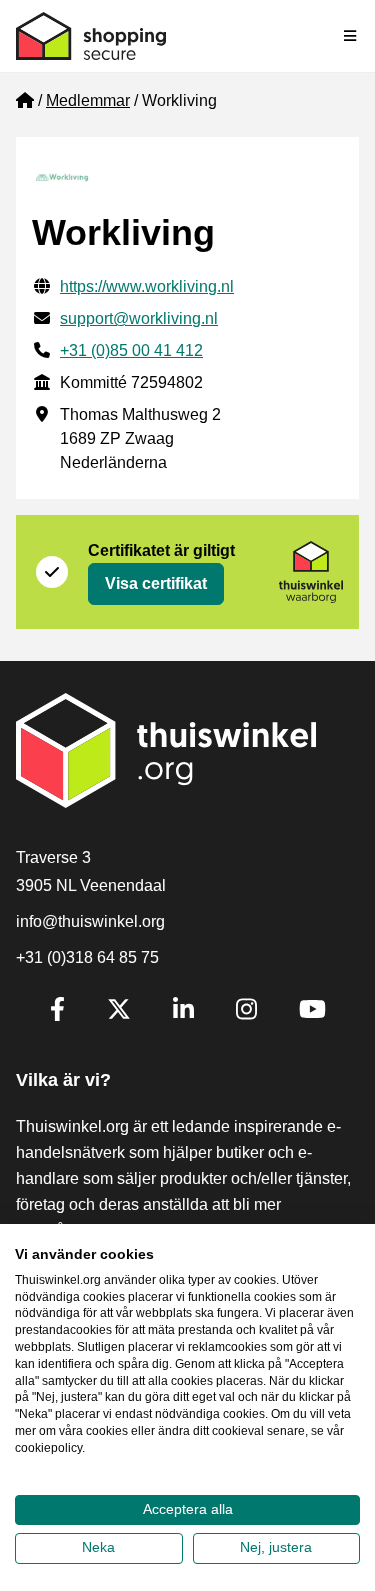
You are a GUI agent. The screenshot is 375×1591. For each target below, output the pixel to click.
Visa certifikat (156, 583)
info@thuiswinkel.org (90, 921)
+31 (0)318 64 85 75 (87, 957)
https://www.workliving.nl (147, 286)
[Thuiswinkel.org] (91, 36)
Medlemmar (88, 100)
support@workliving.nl (139, 318)
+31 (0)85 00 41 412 (131, 350)
